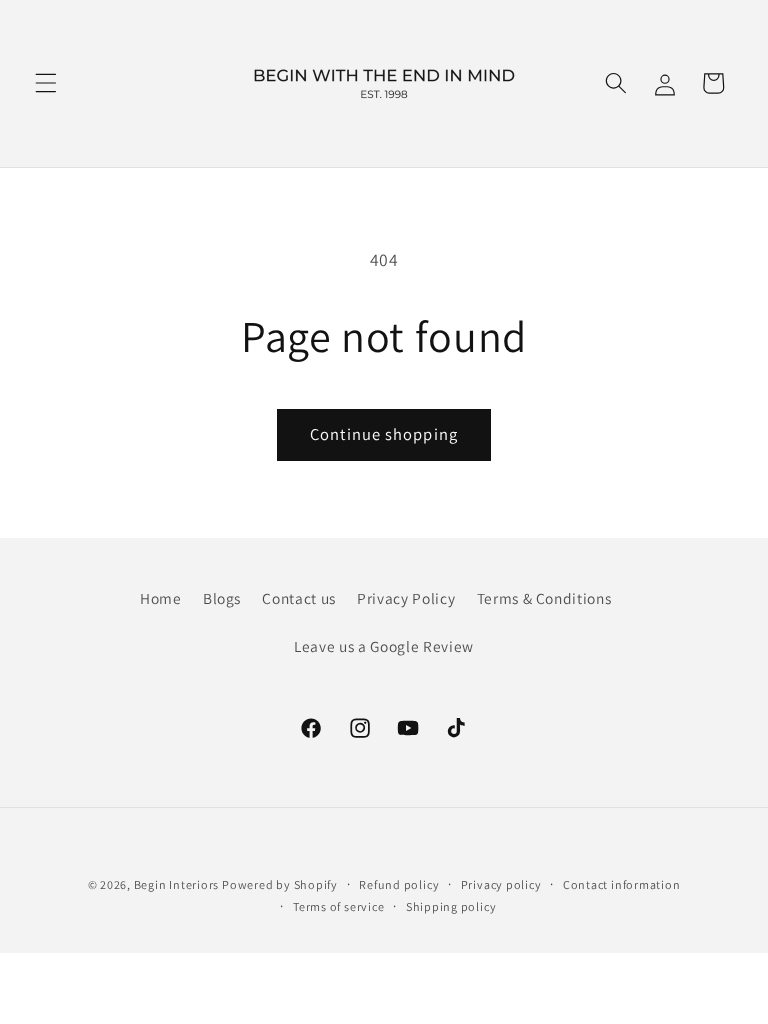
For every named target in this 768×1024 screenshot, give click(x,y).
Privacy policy (501, 884)
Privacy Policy (406, 598)
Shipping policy (451, 906)
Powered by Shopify (280, 884)
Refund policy (399, 884)
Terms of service (338, 906)
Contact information (622, 884)
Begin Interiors (178, 884)
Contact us (299, 598)
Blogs (222, 598)
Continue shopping (384, 434)
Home (161, 598)
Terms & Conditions (544, 598)
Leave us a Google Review (384, 646)
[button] (46, 83)
